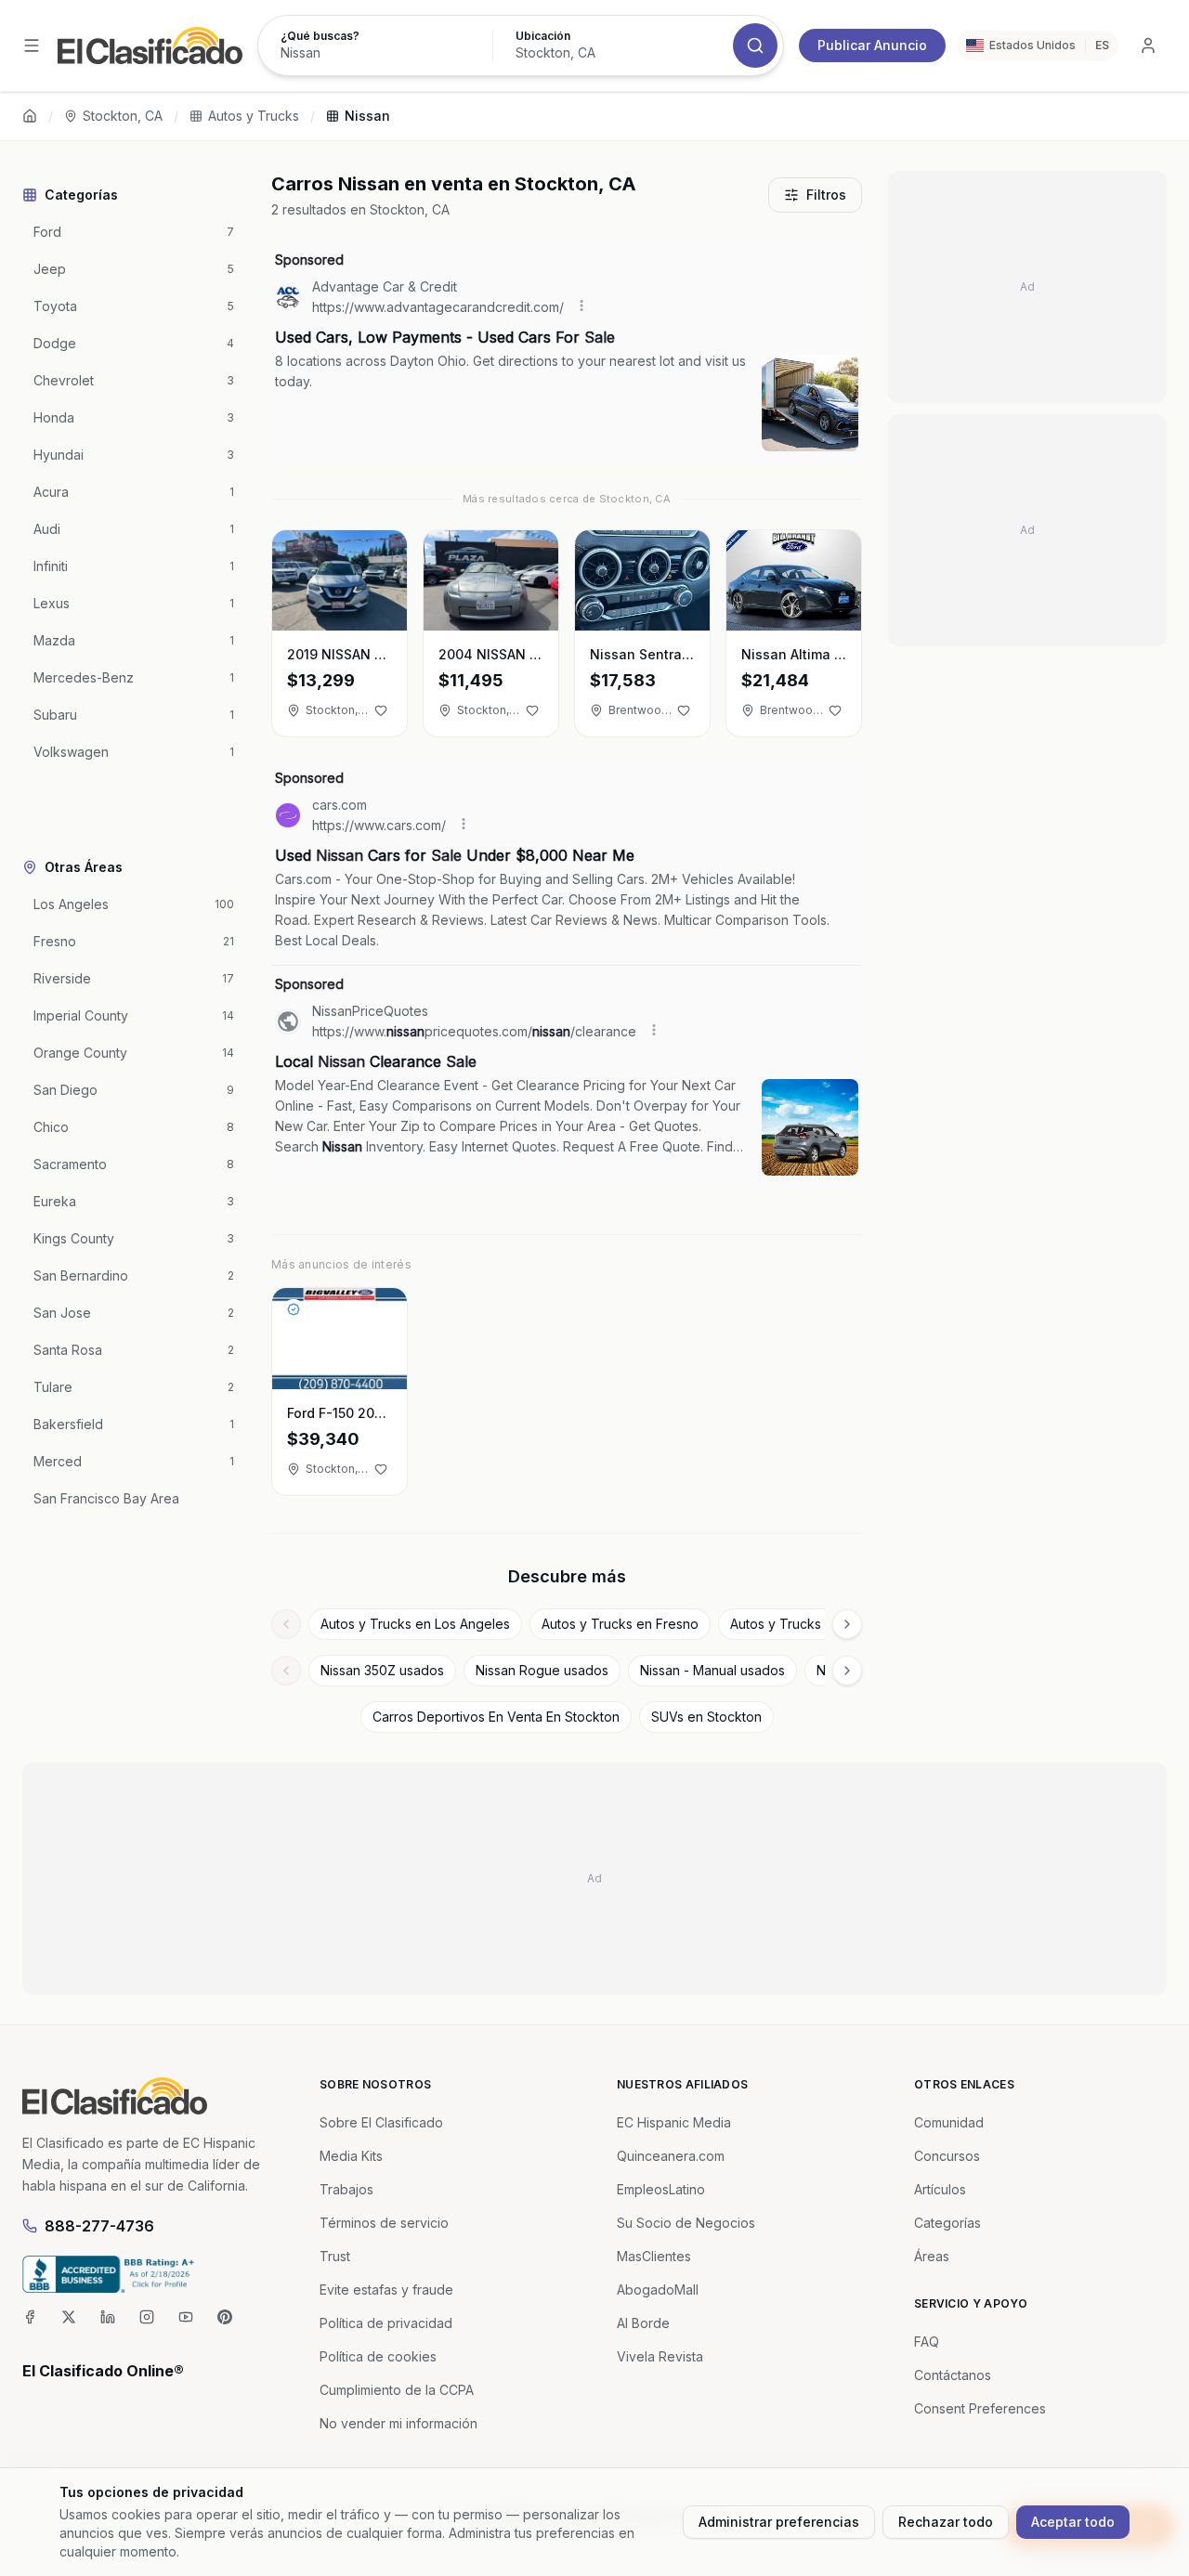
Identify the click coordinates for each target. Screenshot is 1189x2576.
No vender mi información (399, 2423)
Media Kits (351, 2156)
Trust (335, 2256)
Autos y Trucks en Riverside (816, 1624)
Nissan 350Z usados (382, 1670)
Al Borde (643, 2323)
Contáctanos (953, 2375)
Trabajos (346, 2189)
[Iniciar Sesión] (1148, 46)
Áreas (932, 2256)
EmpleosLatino (661, 2189)
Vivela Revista (660, 2356)
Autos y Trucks (254, 116)
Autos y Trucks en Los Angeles (415, 1624)
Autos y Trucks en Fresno (620, 1624)
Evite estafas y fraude (386, 2290)
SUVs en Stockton (706, 1717)
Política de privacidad (386, 2323)
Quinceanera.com (671, 2156)
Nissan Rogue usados (542, 1670)
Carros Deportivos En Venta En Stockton (496, 1717)
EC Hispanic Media (674, 2122)
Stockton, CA (123, 116)
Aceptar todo (1073, 2522)
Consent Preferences (980, 2408)
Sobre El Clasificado (381, 2122)
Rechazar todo (946, 2522)
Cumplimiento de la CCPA (397, 2390)
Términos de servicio (384, 2223)
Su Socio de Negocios (686, 2223)
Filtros (826, 195)
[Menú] (32, 46)
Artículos (940, 2189)
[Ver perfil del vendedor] (294, 1309)
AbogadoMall (658, 2290)
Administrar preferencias (779, 2522)
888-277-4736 (99, 2226)
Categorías (947, 2223)
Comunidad (949, 2122)
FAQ (927, 2342)
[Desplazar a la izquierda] (286, 1624)
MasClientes (654, 2256)
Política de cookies (378, 2356)
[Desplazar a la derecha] (847, 1624)
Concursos (947, 2156)
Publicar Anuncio (872, 45)
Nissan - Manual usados (712, 1670)
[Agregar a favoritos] (381, 710)
